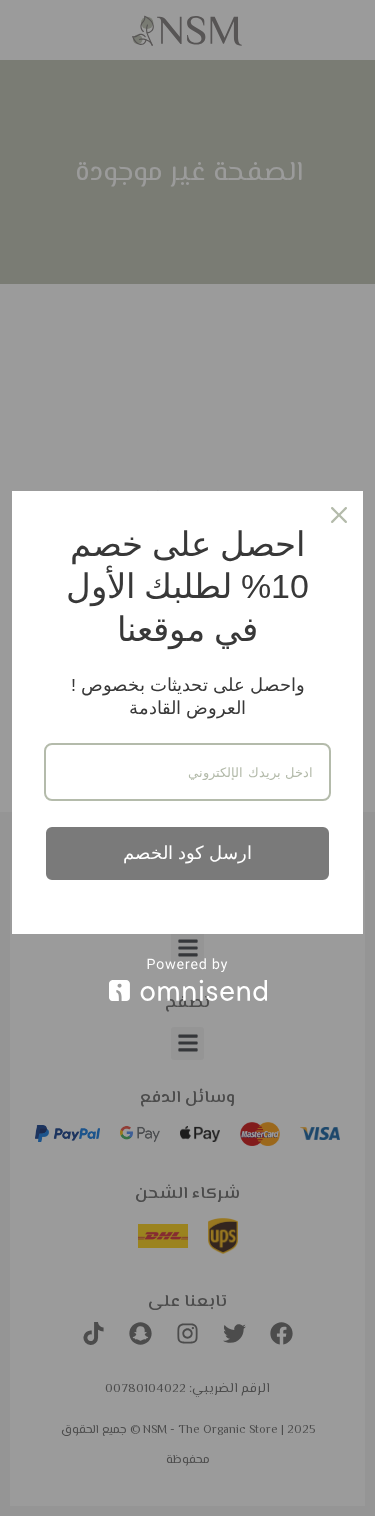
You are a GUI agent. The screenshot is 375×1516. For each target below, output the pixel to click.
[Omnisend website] (187, 979)
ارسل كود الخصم (187, 853)
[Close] (339, 515)
